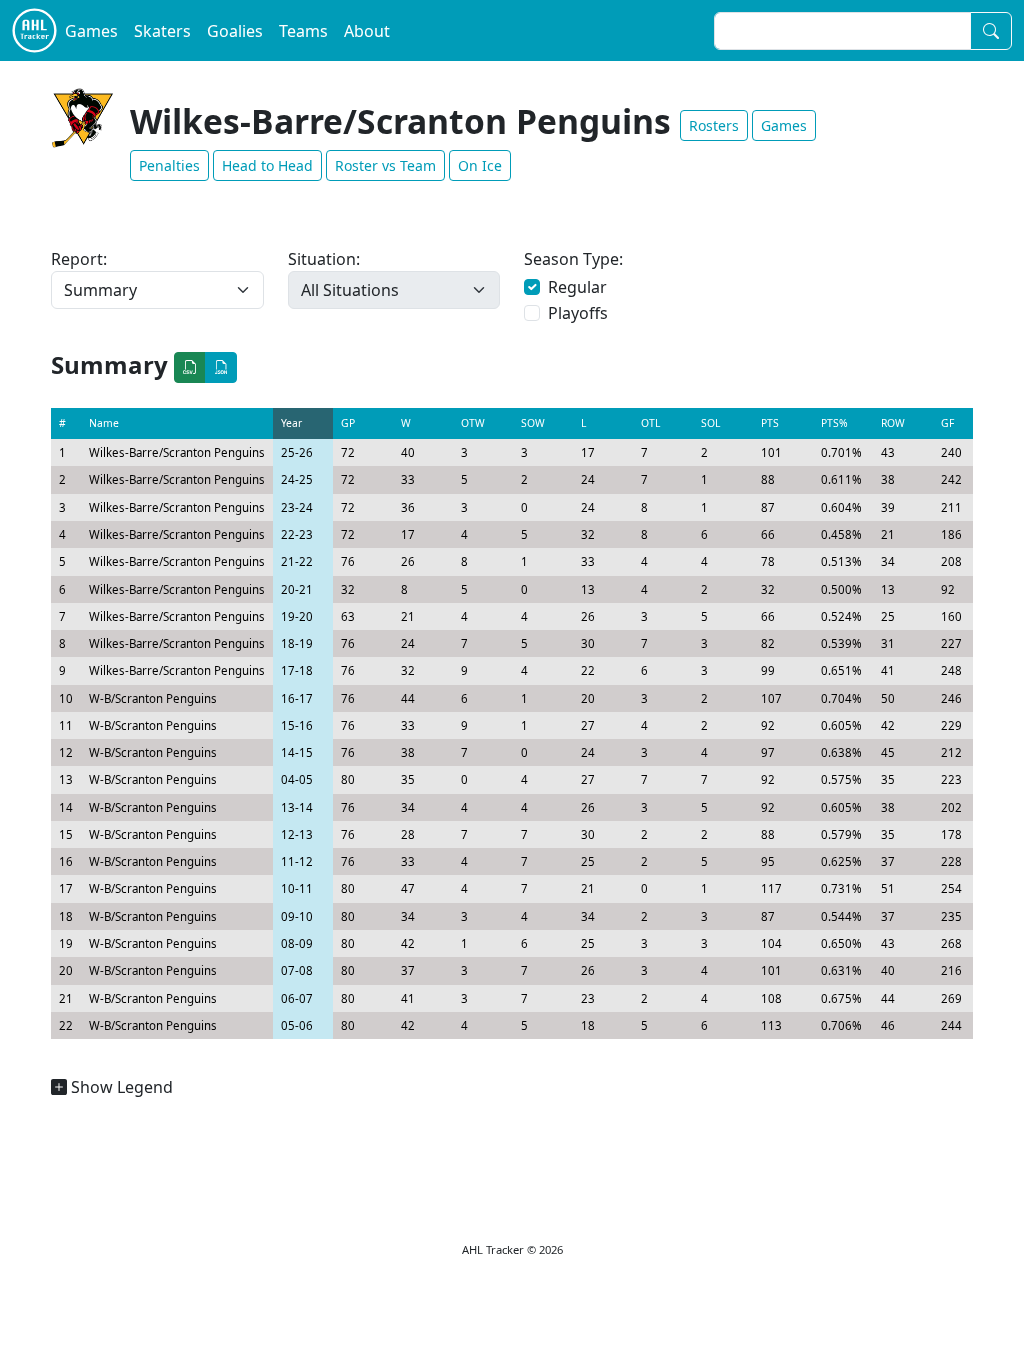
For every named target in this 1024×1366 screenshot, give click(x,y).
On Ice (480, 165)
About (367, 31)
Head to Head (267, 165)
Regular (577, 287)
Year (291, 423)
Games (91, 31)
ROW (893, 423)
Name (104, 423)
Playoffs (578, 313)
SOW (533, 423)
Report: (79, 259)
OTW (473, 423)
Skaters (162, 31)
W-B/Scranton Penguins (153, 698)
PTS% (834, 423)
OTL (650, 423)
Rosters (714, 125)
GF (947, 423)
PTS (770, 423)
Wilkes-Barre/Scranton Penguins (177, 452)
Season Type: (573, 259)
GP (348, 423)
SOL (710, 423)
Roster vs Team (385, 165)
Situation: (324, 259)
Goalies (235, 31)
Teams (303, 31)
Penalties (169, 165)
